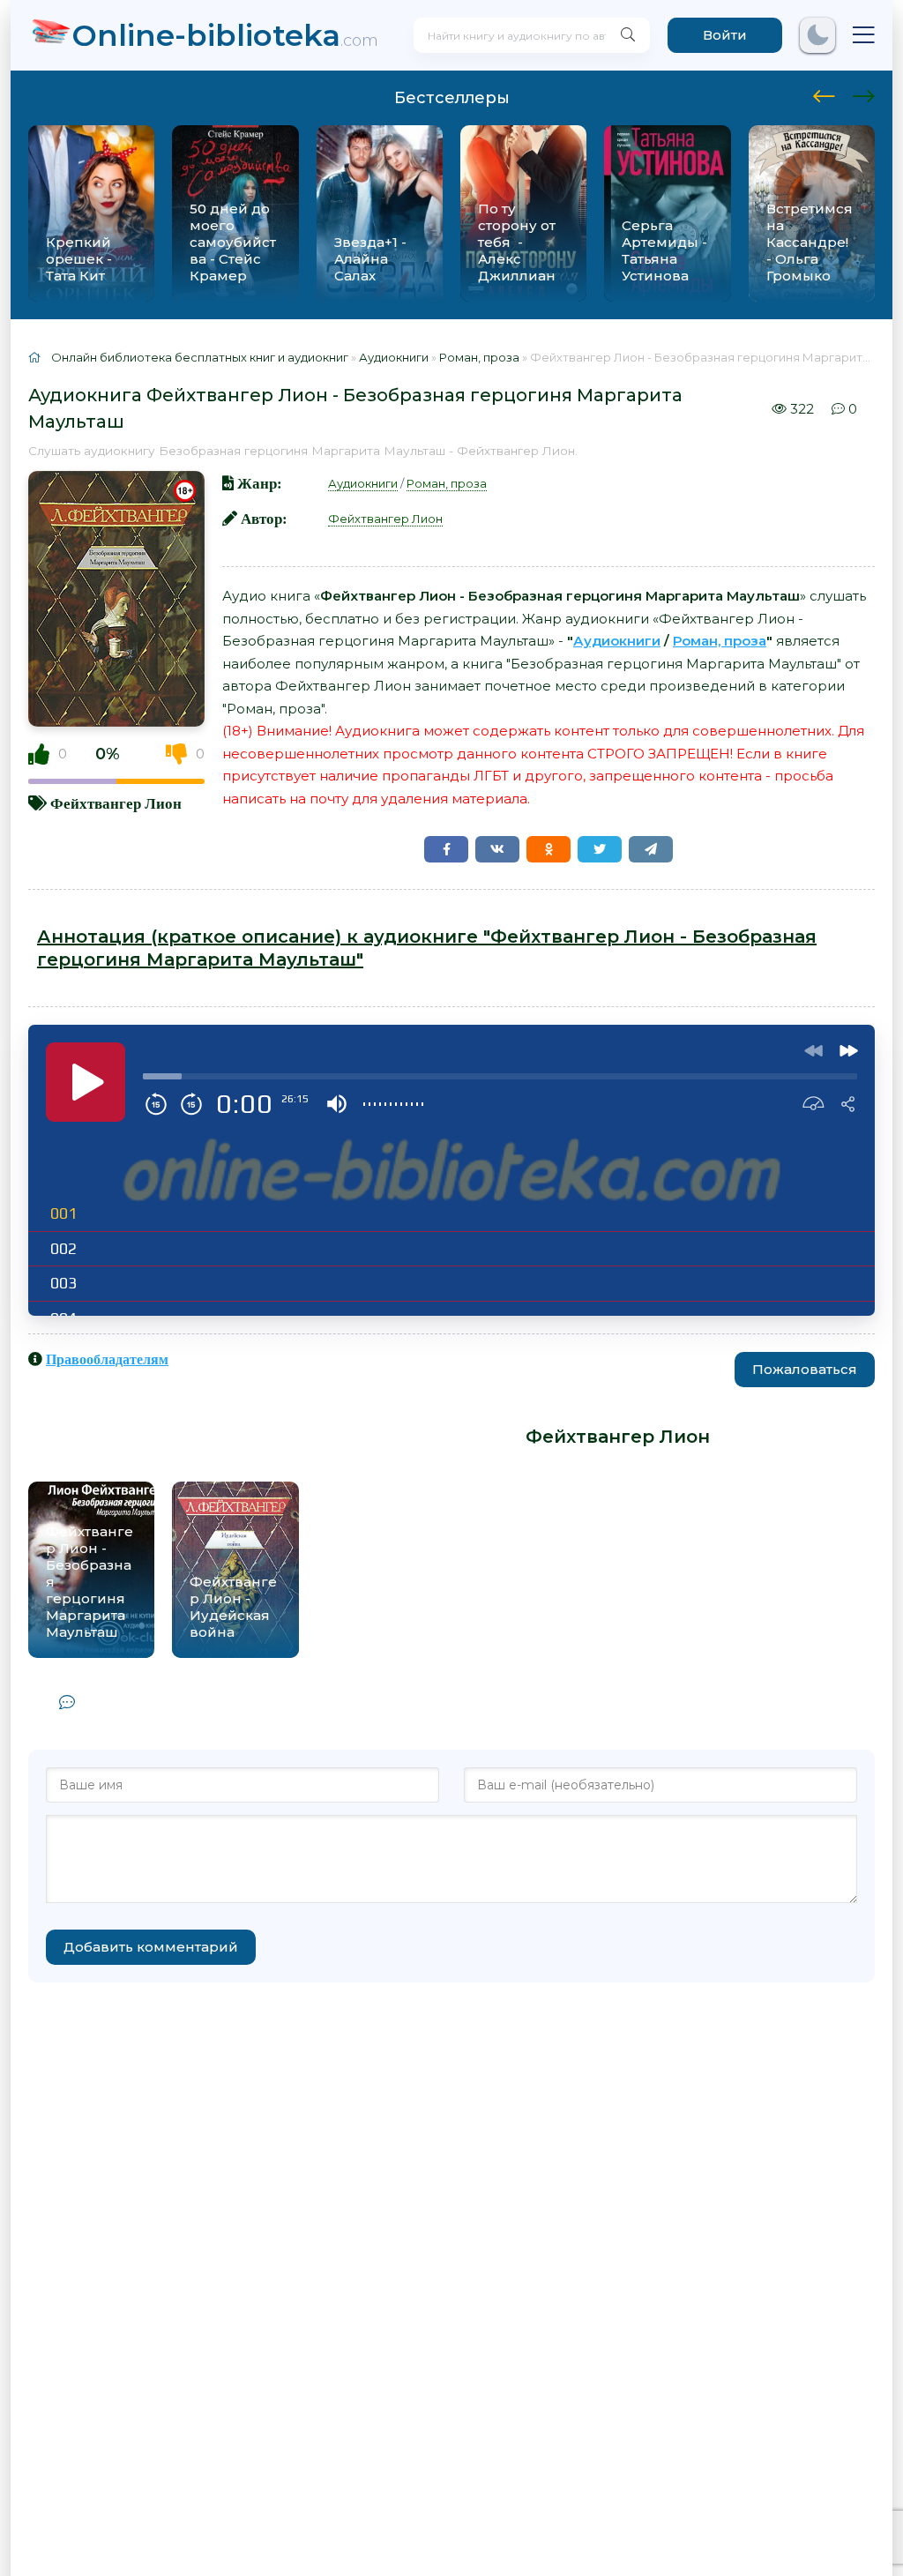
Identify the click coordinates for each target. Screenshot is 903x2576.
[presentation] (824, 93)
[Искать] (628, 35)
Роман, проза (447, 483)
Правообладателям (107, 1359)
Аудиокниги (363, 483)
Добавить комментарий (151, 1947)
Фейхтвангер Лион (116, 803)
